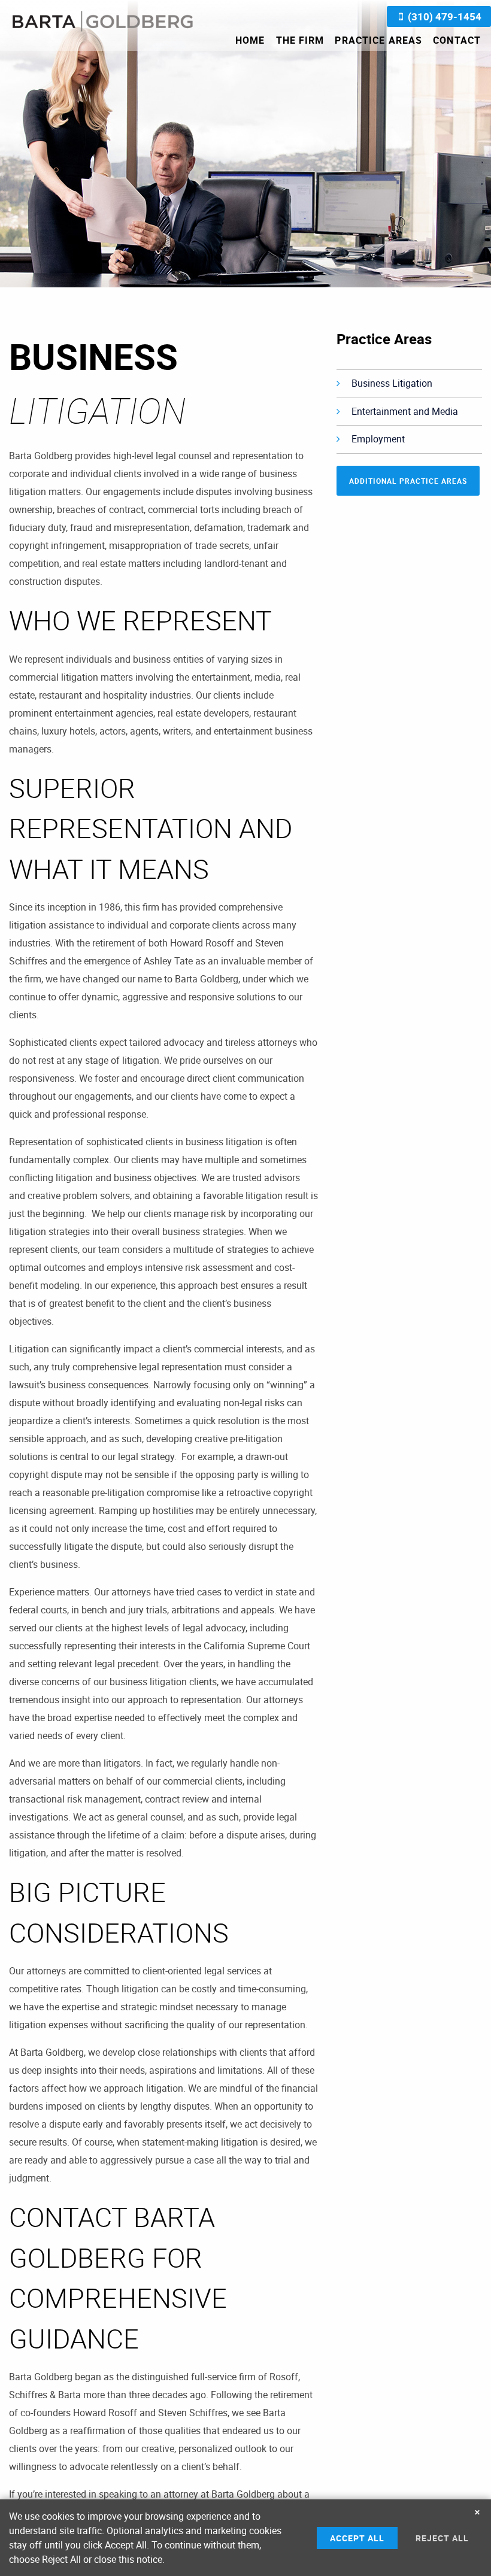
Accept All (357, 2538)
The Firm (300, 40)
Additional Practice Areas (408, 481)
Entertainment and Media (405, 411)
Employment (378, 439)
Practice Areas (378, 40)
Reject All (442, 2538)
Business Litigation (392, 383)
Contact (457, 40)
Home (250, 40)
